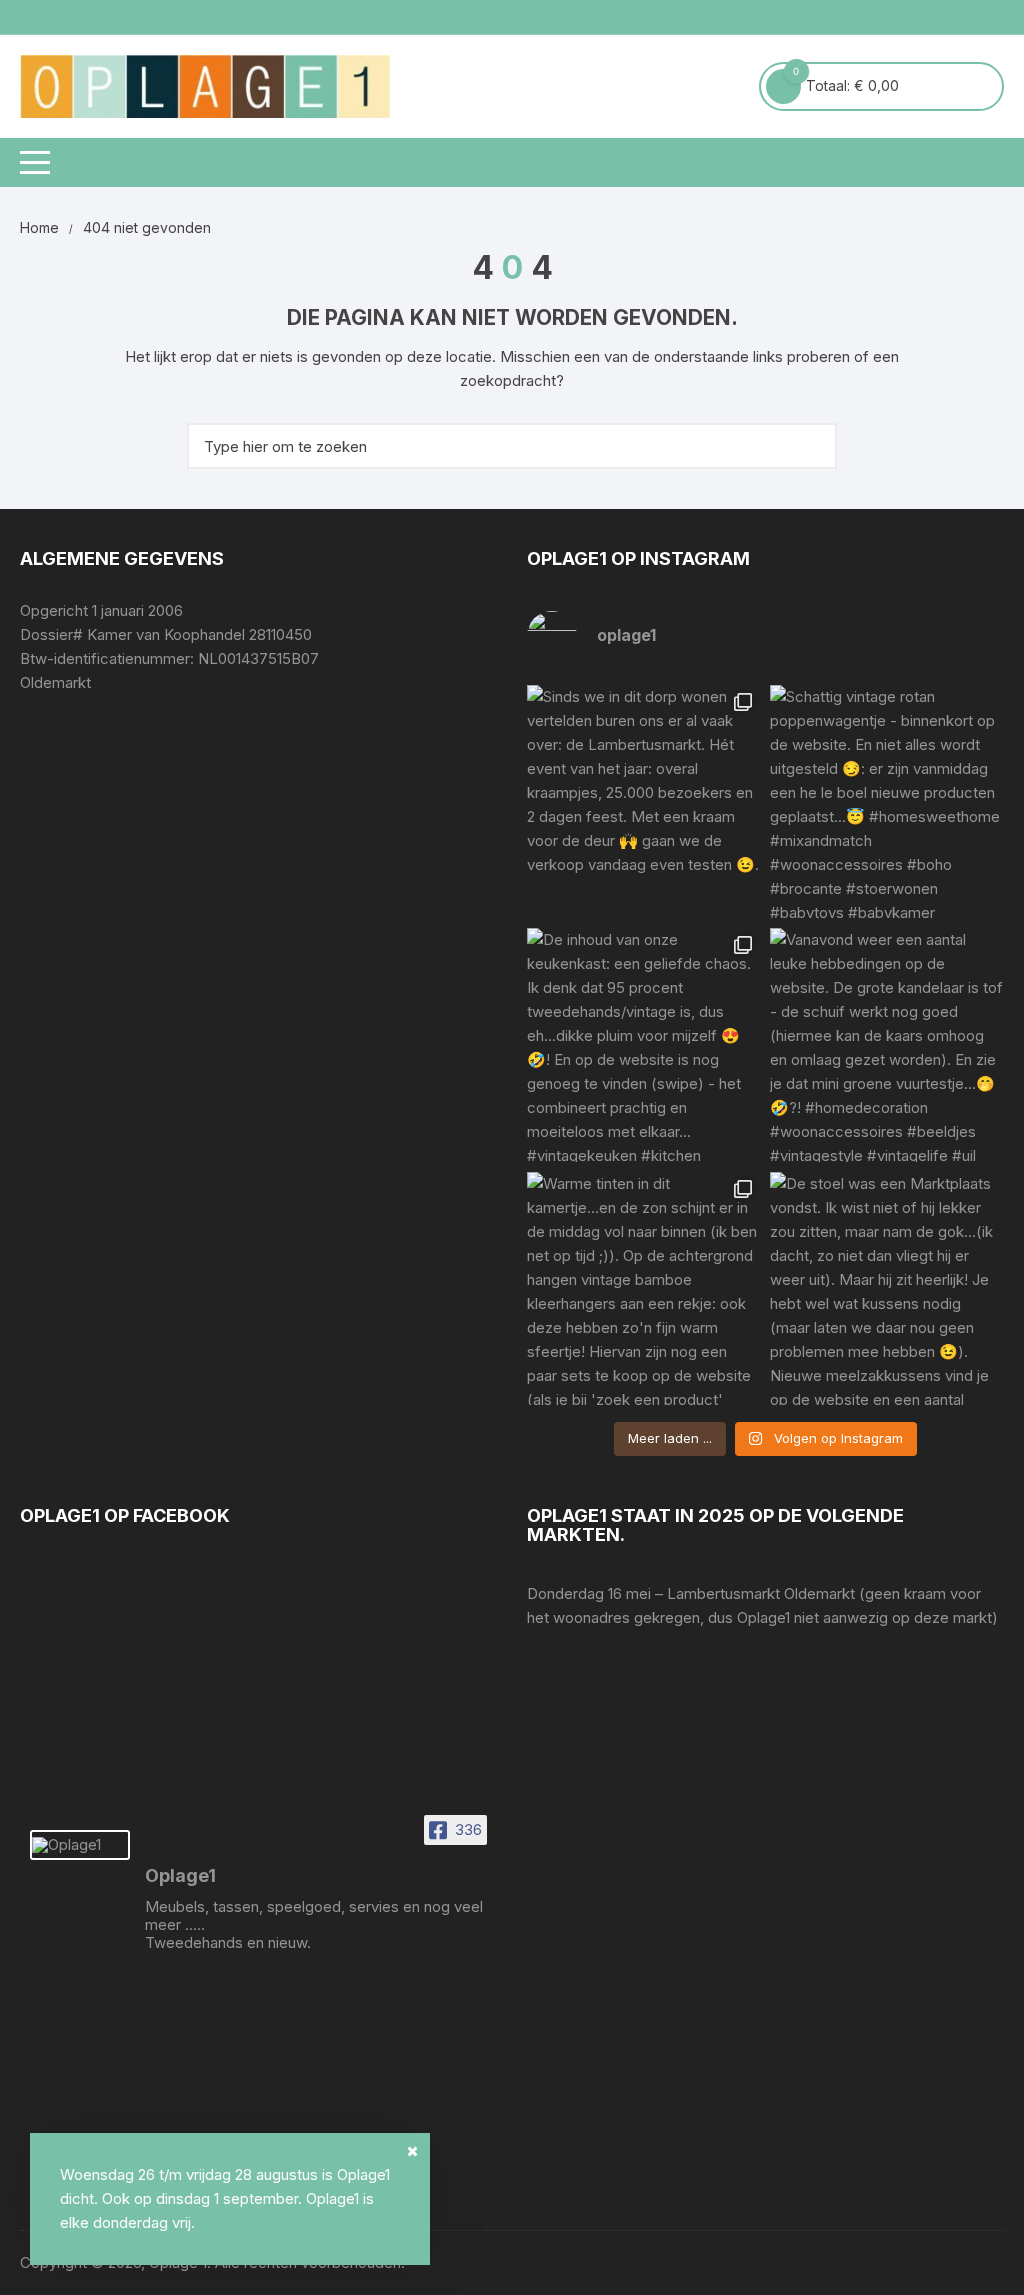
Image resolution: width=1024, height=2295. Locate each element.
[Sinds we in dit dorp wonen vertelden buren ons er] (643, 801)
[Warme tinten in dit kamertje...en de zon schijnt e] (643, 1288)
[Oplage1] (80, 1845)
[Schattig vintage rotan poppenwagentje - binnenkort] (886, 801)
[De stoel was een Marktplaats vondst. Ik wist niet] (886, 1288)
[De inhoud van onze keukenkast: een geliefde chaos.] (643, 1044)
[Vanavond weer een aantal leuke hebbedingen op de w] (886, 1044)
